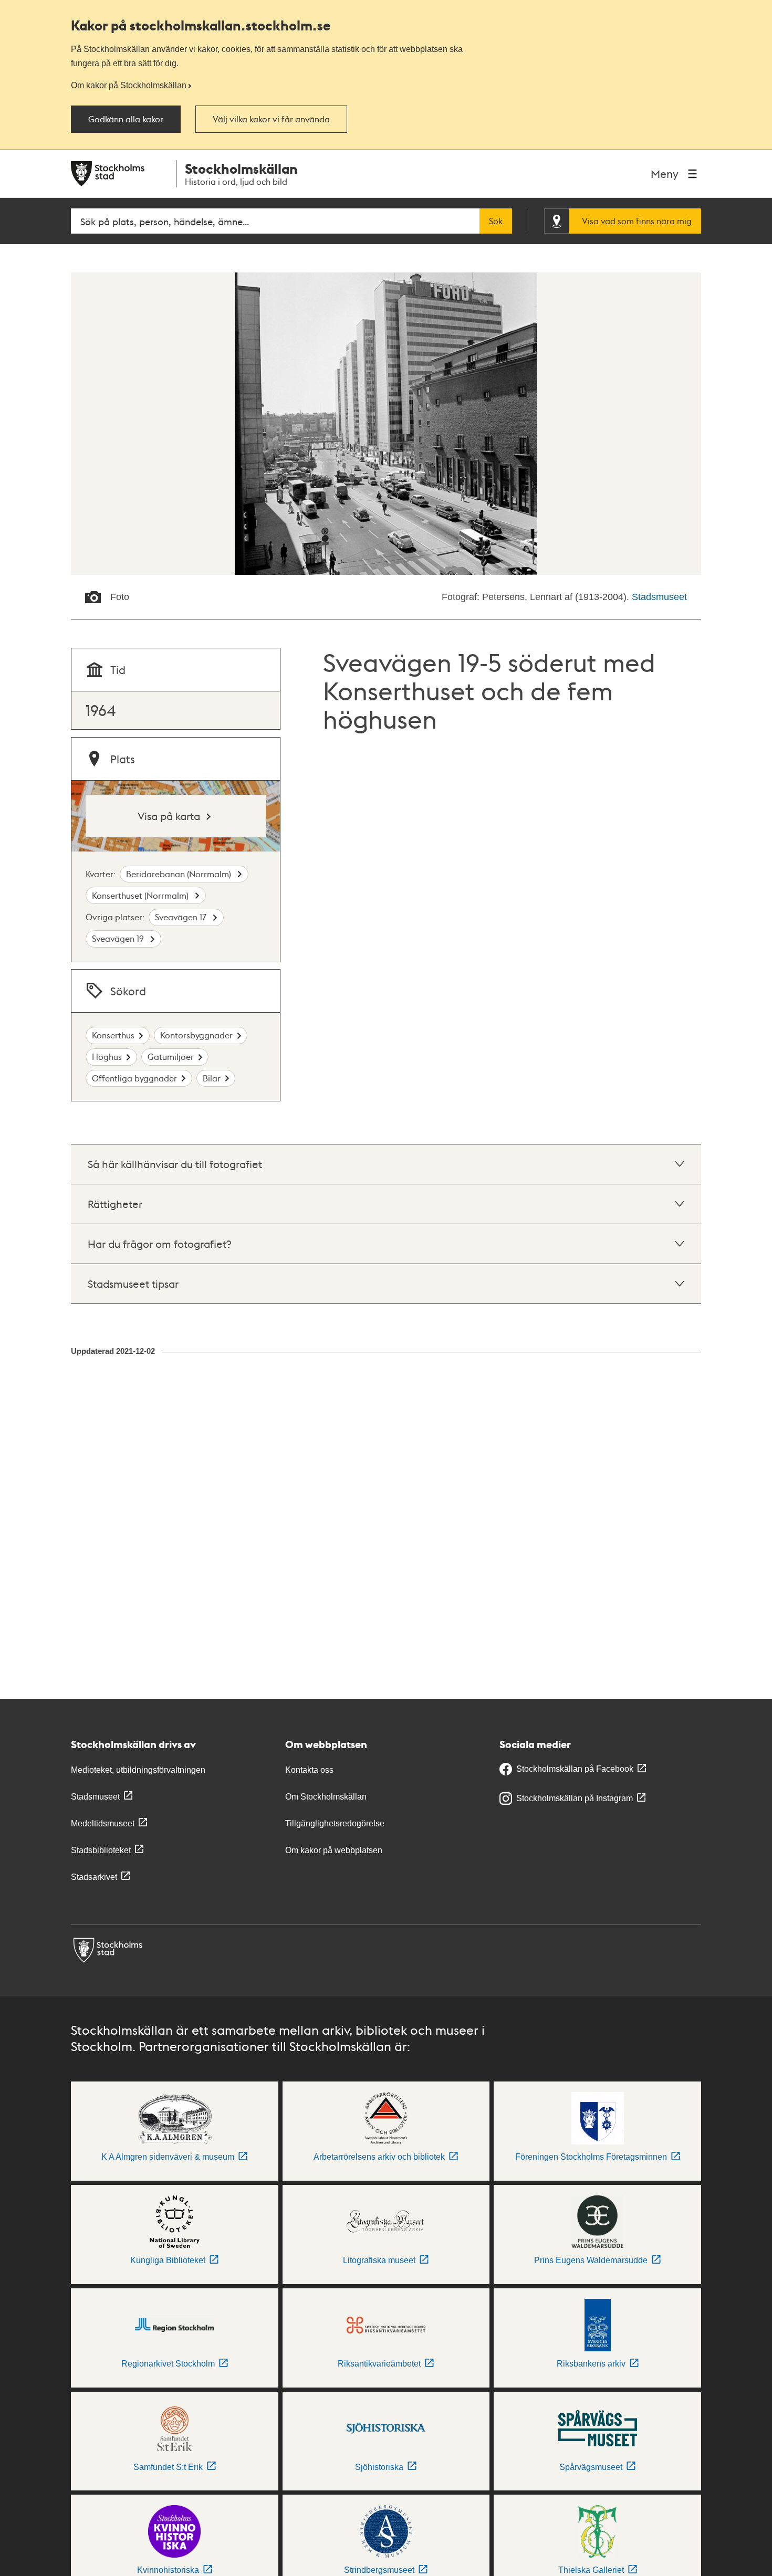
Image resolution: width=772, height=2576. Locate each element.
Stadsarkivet (94, 1877)
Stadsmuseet (659, 597)
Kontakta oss (309, 1770)
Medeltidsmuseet (103, 1823)
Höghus (107, 1056)
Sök (496, 221)
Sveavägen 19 (119, 938)
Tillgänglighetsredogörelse (335, 1823)
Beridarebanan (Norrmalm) (180, 874)
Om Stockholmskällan (326, 1797)
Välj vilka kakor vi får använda (271, 119)
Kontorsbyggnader (196, 1035)
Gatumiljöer (171, 1056)
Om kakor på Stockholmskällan (129, 85)
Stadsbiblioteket (101, 1850)
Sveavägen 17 (182, 917)
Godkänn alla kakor (126, 119)
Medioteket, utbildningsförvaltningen (138, 1770)
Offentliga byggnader (134, 1078)
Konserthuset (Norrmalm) (141, 895)
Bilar (212, 1078)
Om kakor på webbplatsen (334, 1850)
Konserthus (113, 1035)
